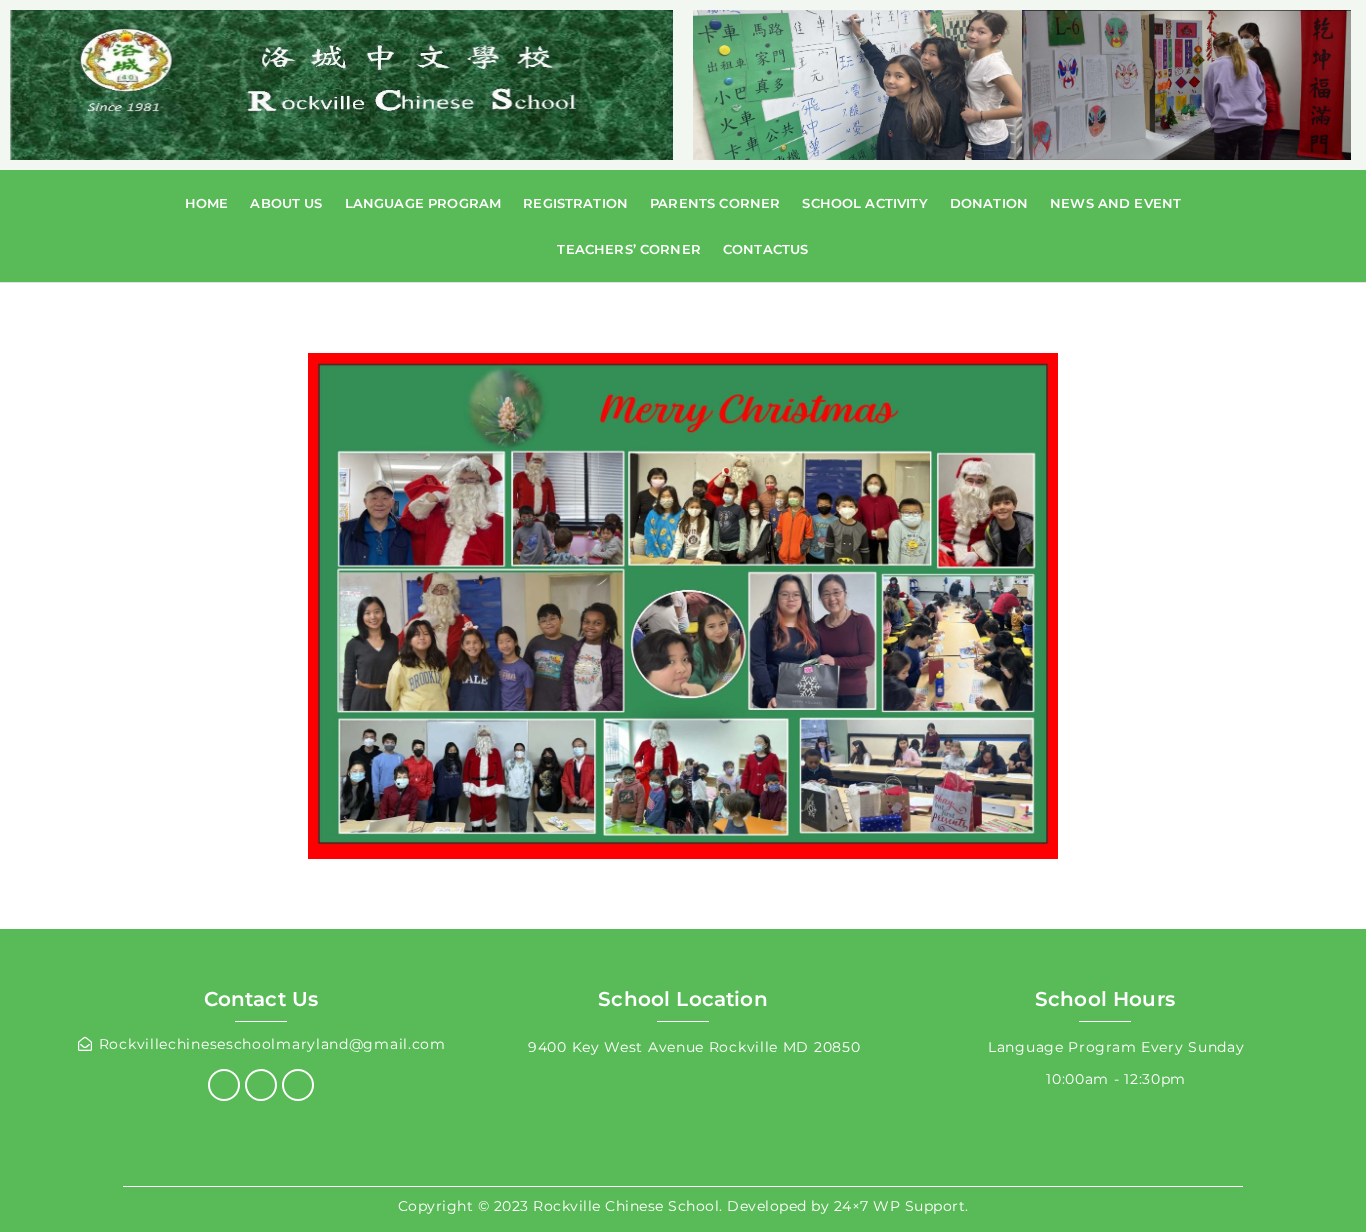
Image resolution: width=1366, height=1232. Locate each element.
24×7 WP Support (900, 1206)
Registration (575, 203)
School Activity (864, 203)
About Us (286, 203)
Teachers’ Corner (629, 249)
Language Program (423, 203)
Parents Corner (715, 203)
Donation (989, 203)
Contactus (765, 249)
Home (207, 203)
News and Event (1115, 203)
